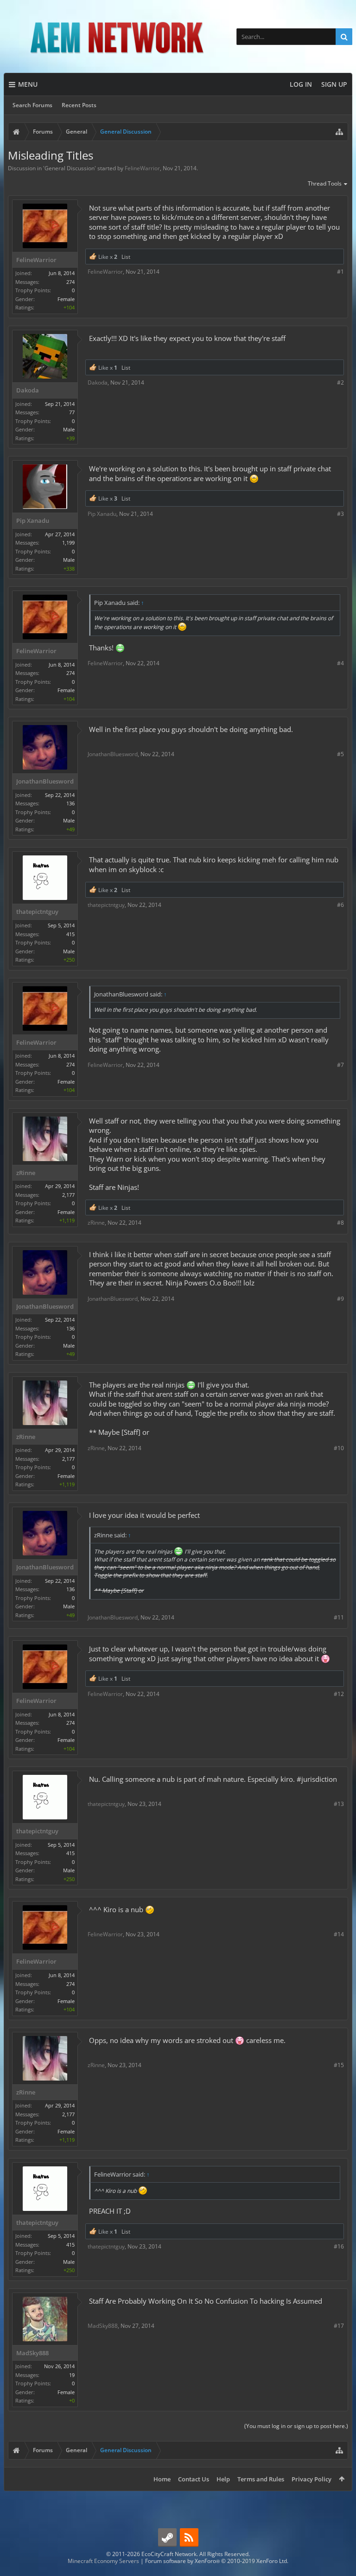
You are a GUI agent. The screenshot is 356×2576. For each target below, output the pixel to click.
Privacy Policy (311, 2479)
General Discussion (70, 168)
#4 (340, 663)
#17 (339, 2326)
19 (72, 2375)
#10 (339, 1448)
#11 (339, 1617)
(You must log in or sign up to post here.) (296, 2426)
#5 (340, 754)
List (126, 257)
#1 (340, 272)
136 (70, 803)
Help (223, 2479)
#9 (340, 1299)
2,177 (68, 1195)
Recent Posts (79, 105)
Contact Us (194, 2479)
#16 (339, 2246)
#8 (340, 1223)
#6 (340, 905)
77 (72, 412)
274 (70, 282)
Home (162, 2479)
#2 (340, 382)
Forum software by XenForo (217, 2561)
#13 (339, 1804)
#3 (340, 514)
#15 (339, 2065)
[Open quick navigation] (339, 132)
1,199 (68, 543)
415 (70, 934)
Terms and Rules (261, 2479)
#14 (339, 1934)
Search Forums (32, 105)
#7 (340, 1065)
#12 (339, 1694)
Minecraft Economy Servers (103, 2561)
